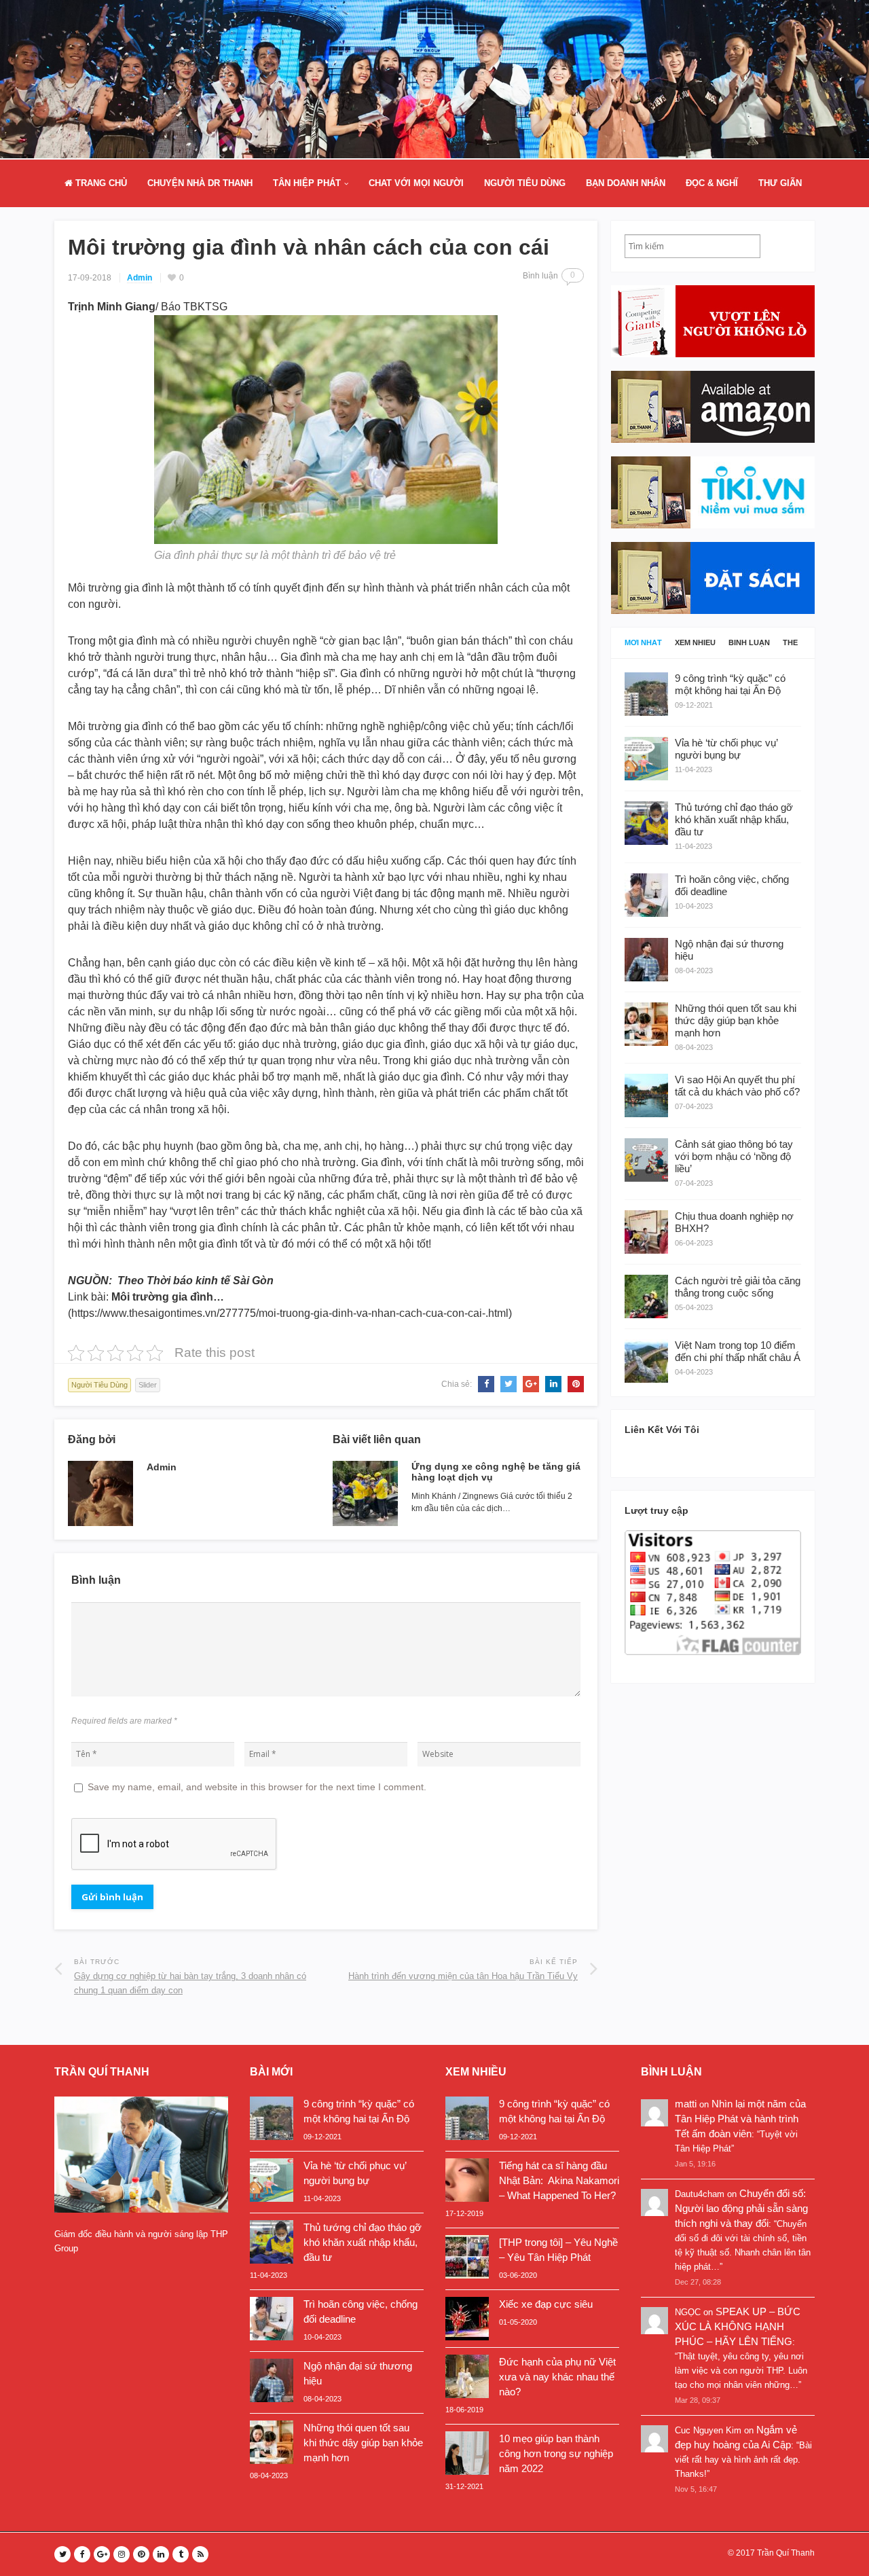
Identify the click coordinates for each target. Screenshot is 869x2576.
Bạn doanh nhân (626, 183)
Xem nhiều (695, 643)
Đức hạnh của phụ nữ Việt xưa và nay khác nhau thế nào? (557, 2377)
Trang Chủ (100, 183)
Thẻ (790, 643)
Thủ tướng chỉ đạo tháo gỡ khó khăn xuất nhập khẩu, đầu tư (363, 2242)
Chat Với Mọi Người (416, 183)
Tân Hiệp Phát (307, 183)
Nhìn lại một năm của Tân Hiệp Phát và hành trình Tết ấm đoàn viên (740, 2119)
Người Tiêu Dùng (525, 183)
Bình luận (749, 643)
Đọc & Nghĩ (712, 183)
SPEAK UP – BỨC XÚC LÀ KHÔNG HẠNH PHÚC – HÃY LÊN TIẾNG (738, 2326)
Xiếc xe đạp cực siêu (546, 2304)
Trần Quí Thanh (786, 2553)
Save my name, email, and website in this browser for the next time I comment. (257, 1787)
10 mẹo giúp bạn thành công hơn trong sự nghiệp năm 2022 (556, 2453)
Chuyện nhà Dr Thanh (200, 183)
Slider (148, 1385)
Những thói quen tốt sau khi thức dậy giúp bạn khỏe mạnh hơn (363, 2443)
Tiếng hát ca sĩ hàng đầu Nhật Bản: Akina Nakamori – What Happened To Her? (559, 2180)
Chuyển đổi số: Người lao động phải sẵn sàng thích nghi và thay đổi (741, 2208)
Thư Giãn (780, 183)
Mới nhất (643, 643)
